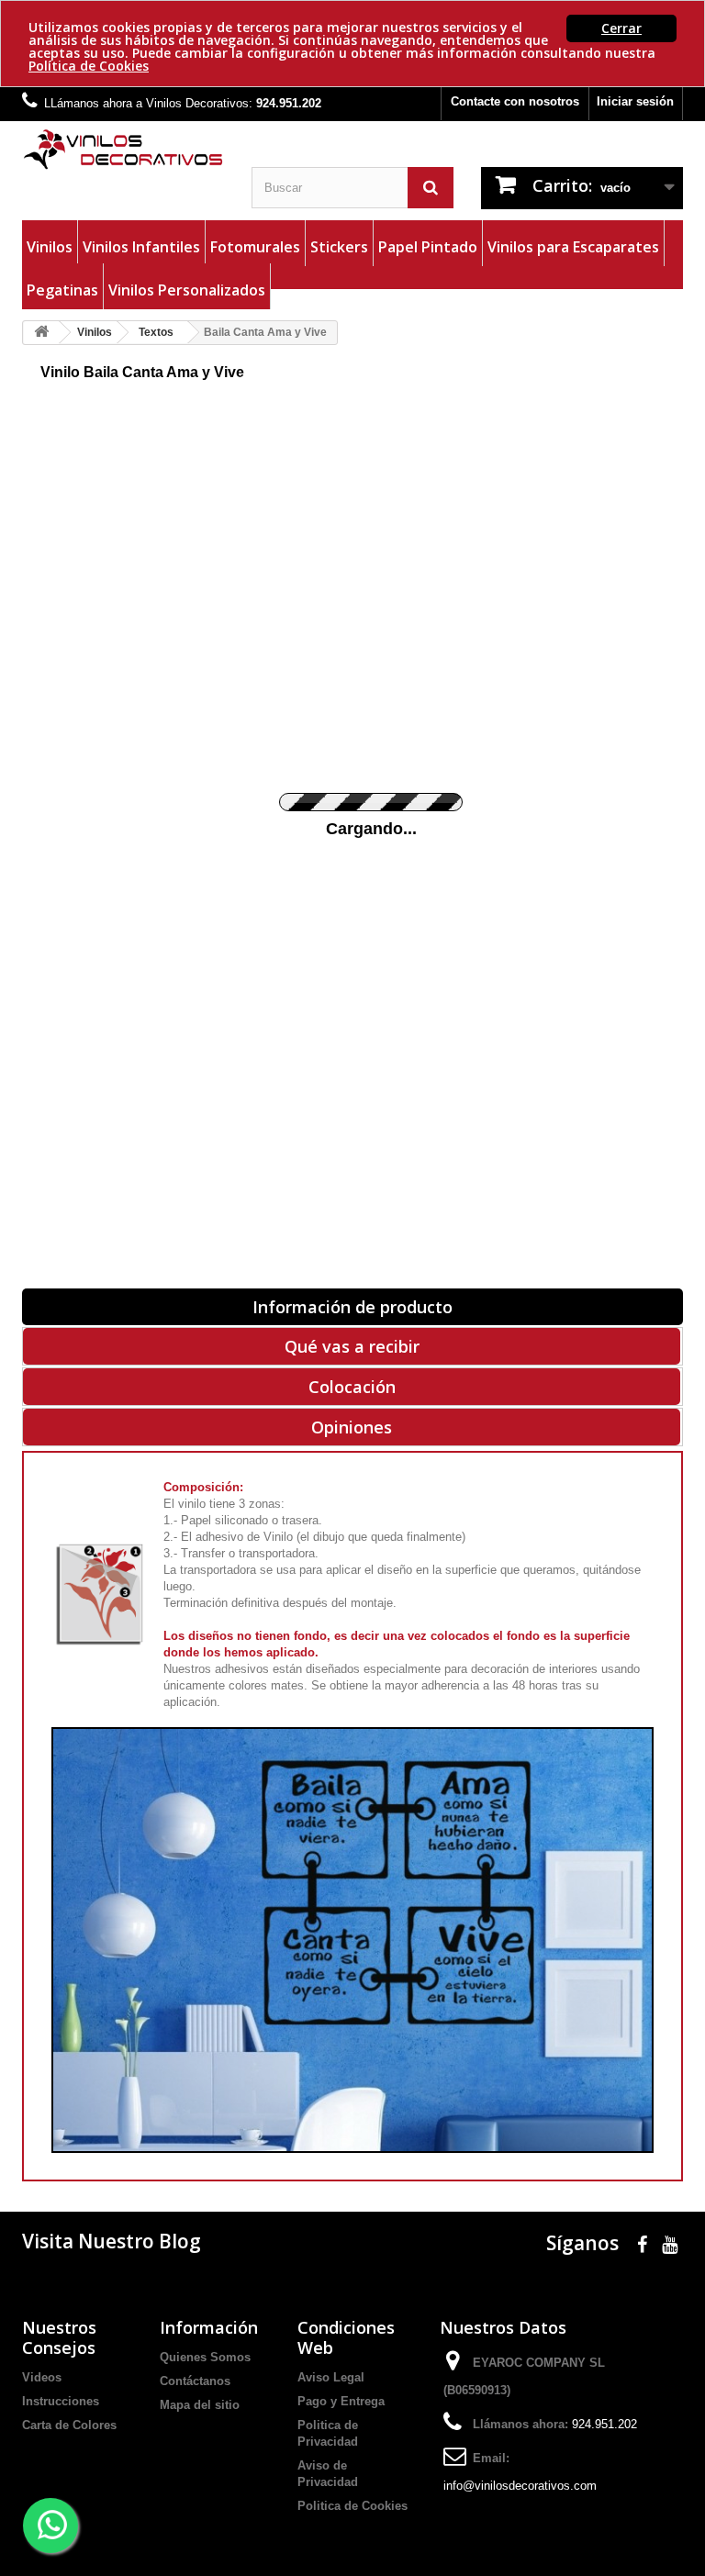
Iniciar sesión (635, 101)
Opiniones (352, 1427)
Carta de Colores (69, 2425)
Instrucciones (61, 2401)
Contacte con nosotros (515, 101)
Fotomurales (255, 247)
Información (209, 2327)
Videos (42, 2377)
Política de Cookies (89, 66)
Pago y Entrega (341, 2401)
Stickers (339, 247)
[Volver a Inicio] (41, 333)
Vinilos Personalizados (187, 290)
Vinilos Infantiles (141, 247)
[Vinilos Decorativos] (123, 150)
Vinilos (50, 247)
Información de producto (352, 1307)
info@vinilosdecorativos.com (520, 2486)
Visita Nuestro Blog (112, 2241)
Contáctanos (195, 2381)
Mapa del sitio (200, 2405)
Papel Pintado (428, 247)
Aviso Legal (331, 2377)
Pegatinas (62, 290)
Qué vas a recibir (352, 1346)
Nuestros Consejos (59, 2337)
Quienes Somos (205, 2357)
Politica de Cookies (352, 2506)
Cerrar (621, 28)
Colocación (352, 1387)
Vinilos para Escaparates (573, 247)
